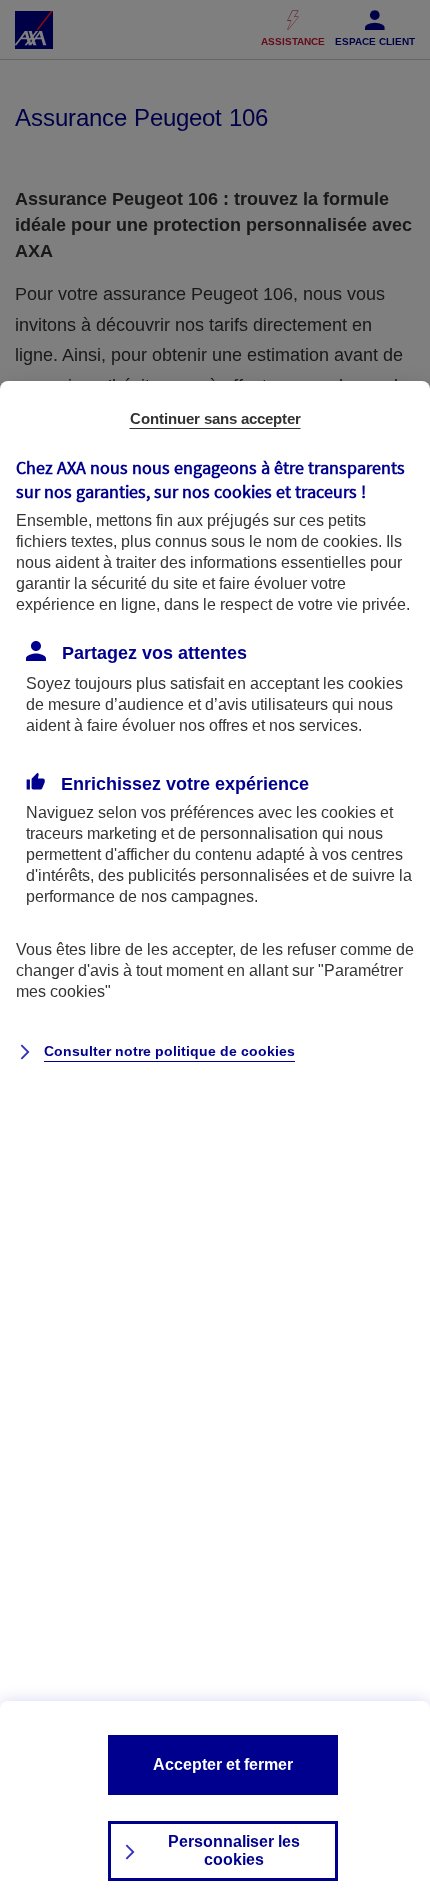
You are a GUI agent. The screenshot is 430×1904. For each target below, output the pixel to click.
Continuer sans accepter (215, 418)
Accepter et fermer (223, 1764)
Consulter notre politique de (169, 1051)
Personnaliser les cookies (234, 1850)
